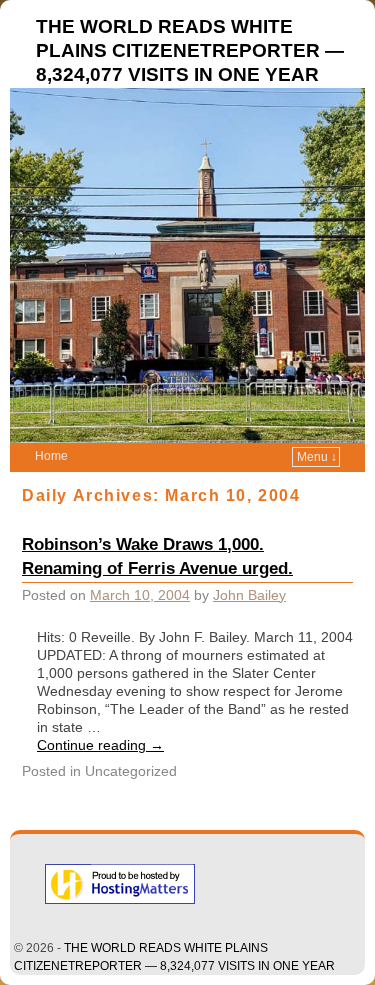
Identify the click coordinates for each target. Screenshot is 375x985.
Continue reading (100, 745)
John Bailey (249, 595)
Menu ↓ (317, 457)
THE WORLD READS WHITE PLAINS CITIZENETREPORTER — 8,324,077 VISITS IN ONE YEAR (190, 50)
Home (51, 456)
